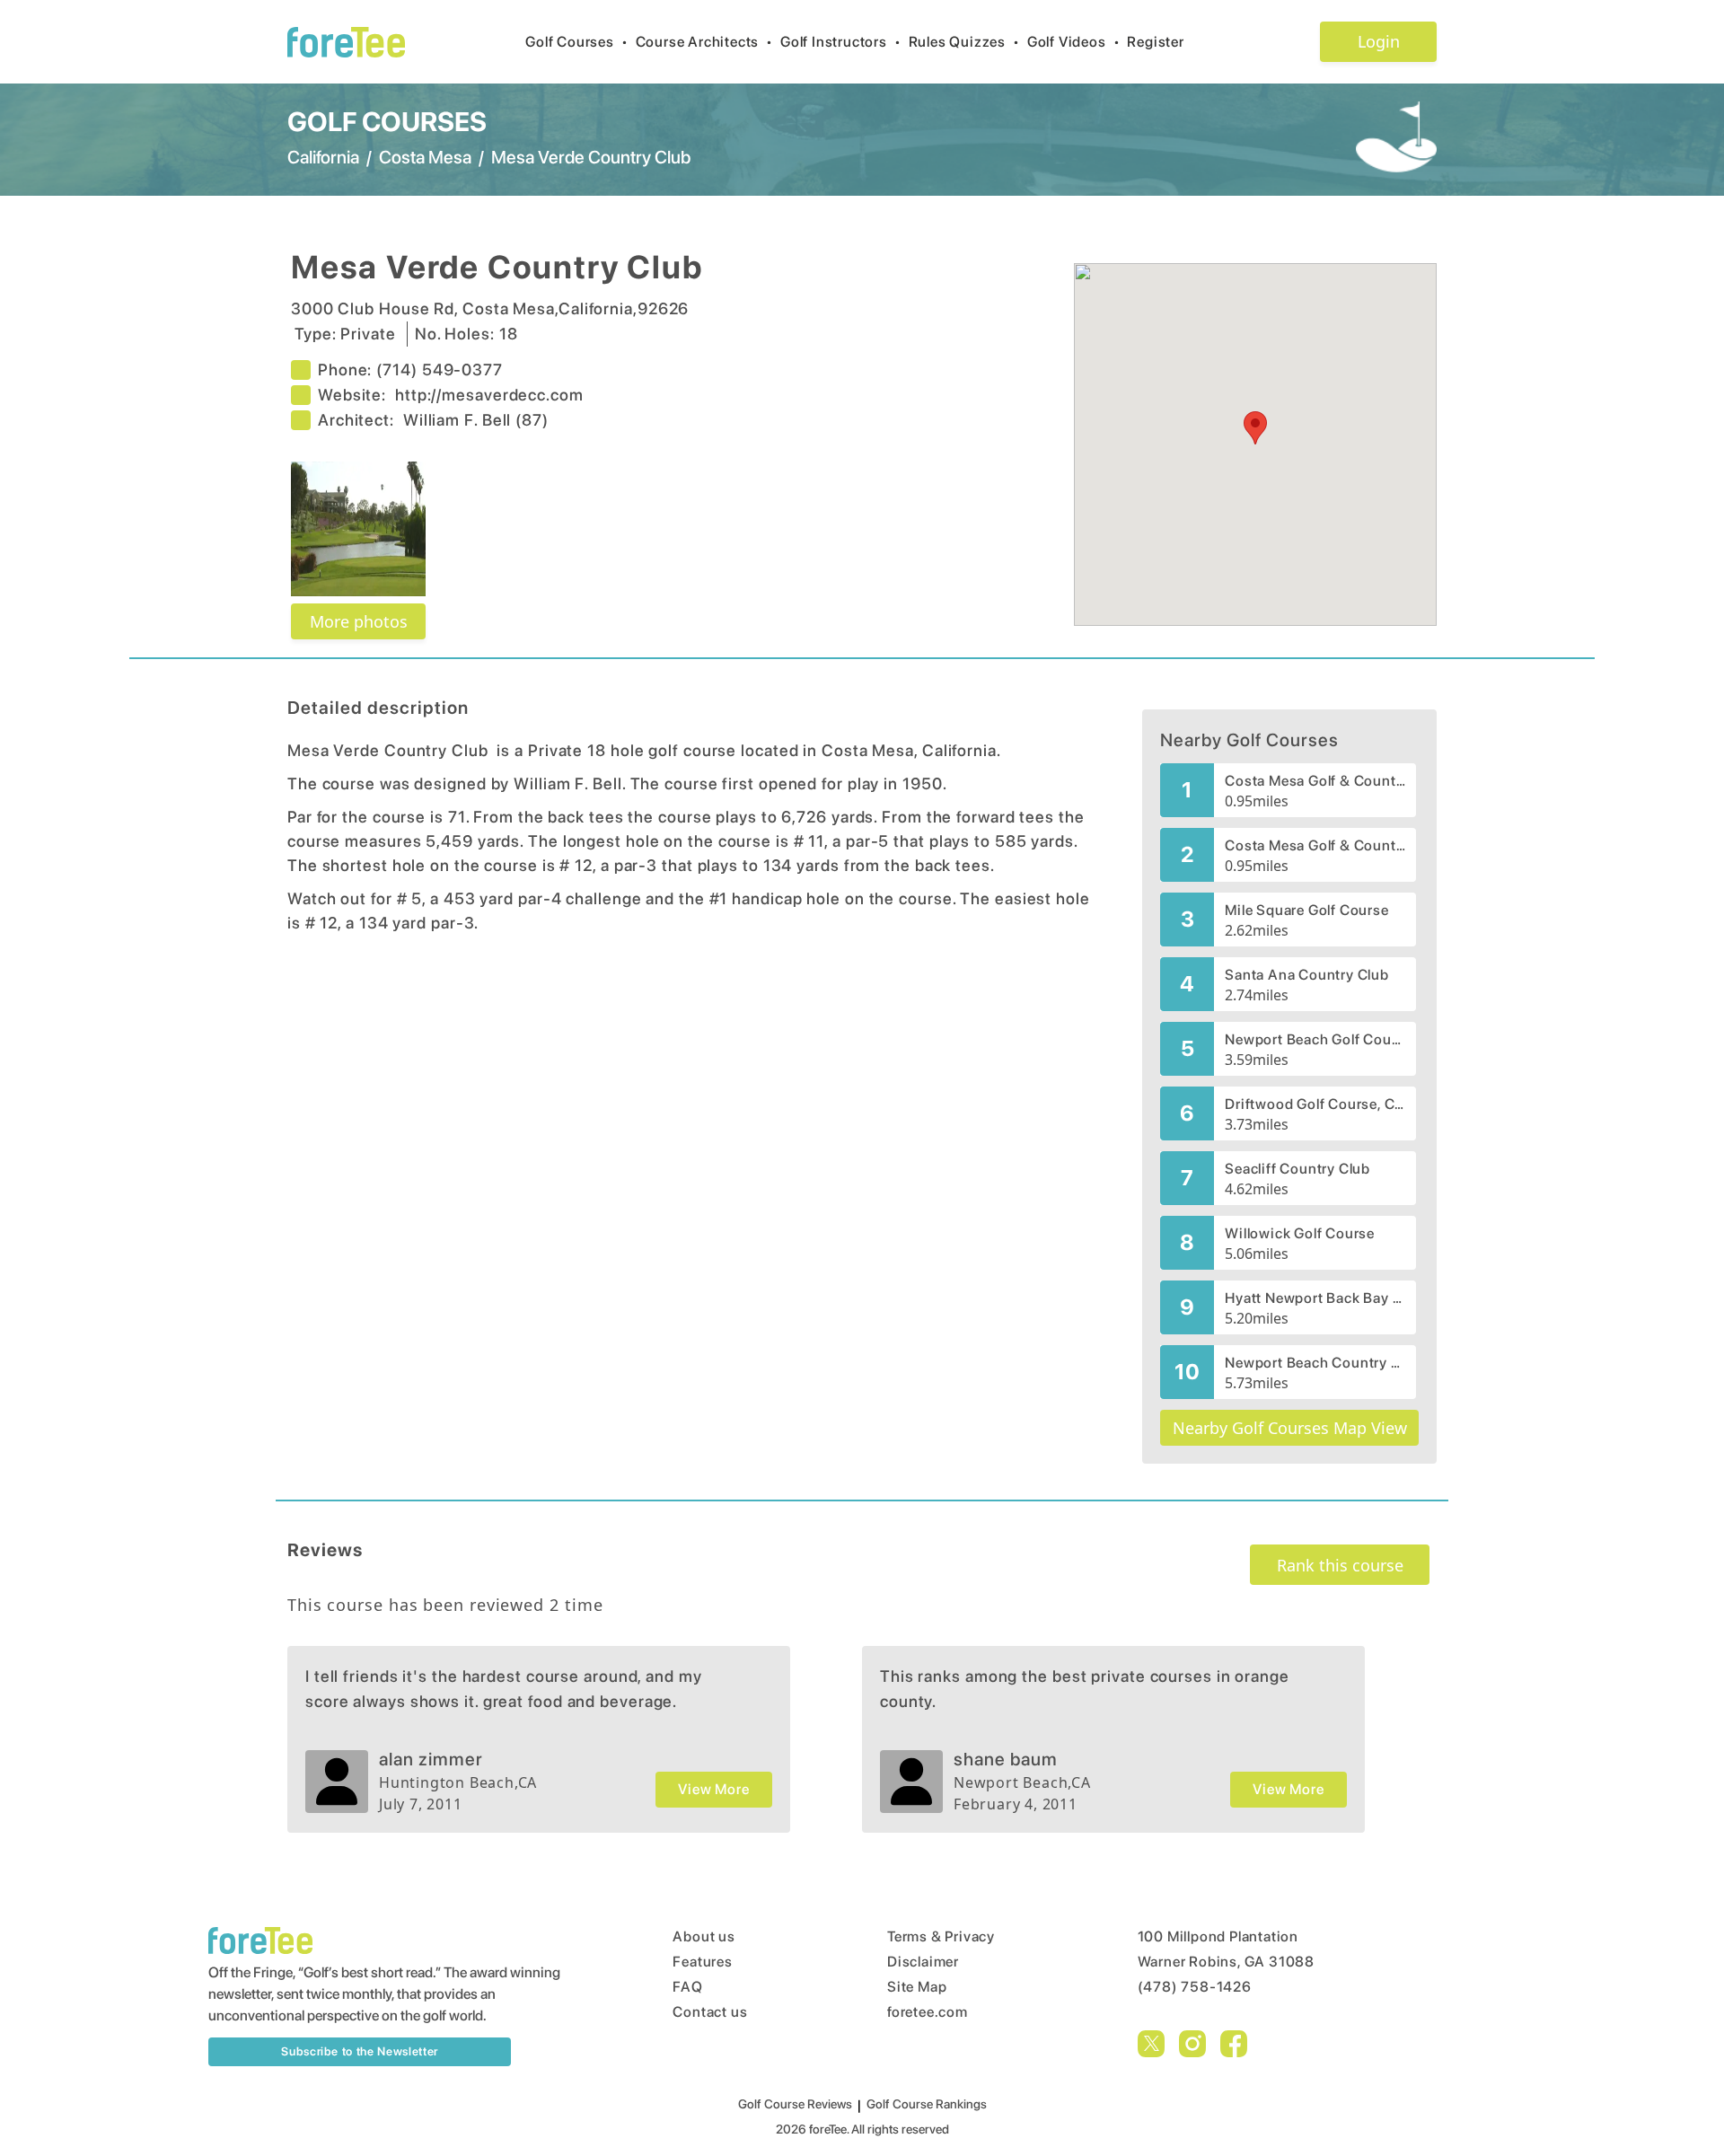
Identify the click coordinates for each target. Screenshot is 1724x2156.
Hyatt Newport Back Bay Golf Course (1315, 1298)
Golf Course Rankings (927, 2104)
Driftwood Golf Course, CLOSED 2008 (1315, 1104)
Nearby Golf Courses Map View (1290, 1428)
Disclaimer (923, 1962)
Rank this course (1340, 1565)
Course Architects (704, 42)
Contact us (710, 2012)
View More (713, 1789)
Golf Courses (576, 42)
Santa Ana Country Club (1307, 975)
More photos (359, 621)
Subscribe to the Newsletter (360, 2051)
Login (1379, 41)
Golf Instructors (841, 42)
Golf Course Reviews (795, 2104)
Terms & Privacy (941, 1936)
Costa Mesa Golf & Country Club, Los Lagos (1315, 781)
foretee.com (928, 2012)
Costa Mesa (425, 157)
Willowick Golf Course (1300, 1233)
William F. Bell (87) (476, 420)
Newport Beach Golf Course (1315, 1039)
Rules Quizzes (964, 42)
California (323, 157)
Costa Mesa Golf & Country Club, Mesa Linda (1315, 845)
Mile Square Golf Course (1306, 910)
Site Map (917, 1987)
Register (1155, 42)
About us (704, 1936)
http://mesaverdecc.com (489, 395)
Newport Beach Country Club (1315, 1363)
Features (702, 1962)
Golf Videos (1074, 42)
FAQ (687, 1987)
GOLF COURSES (387, 121)
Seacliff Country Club (1297, 1169)
